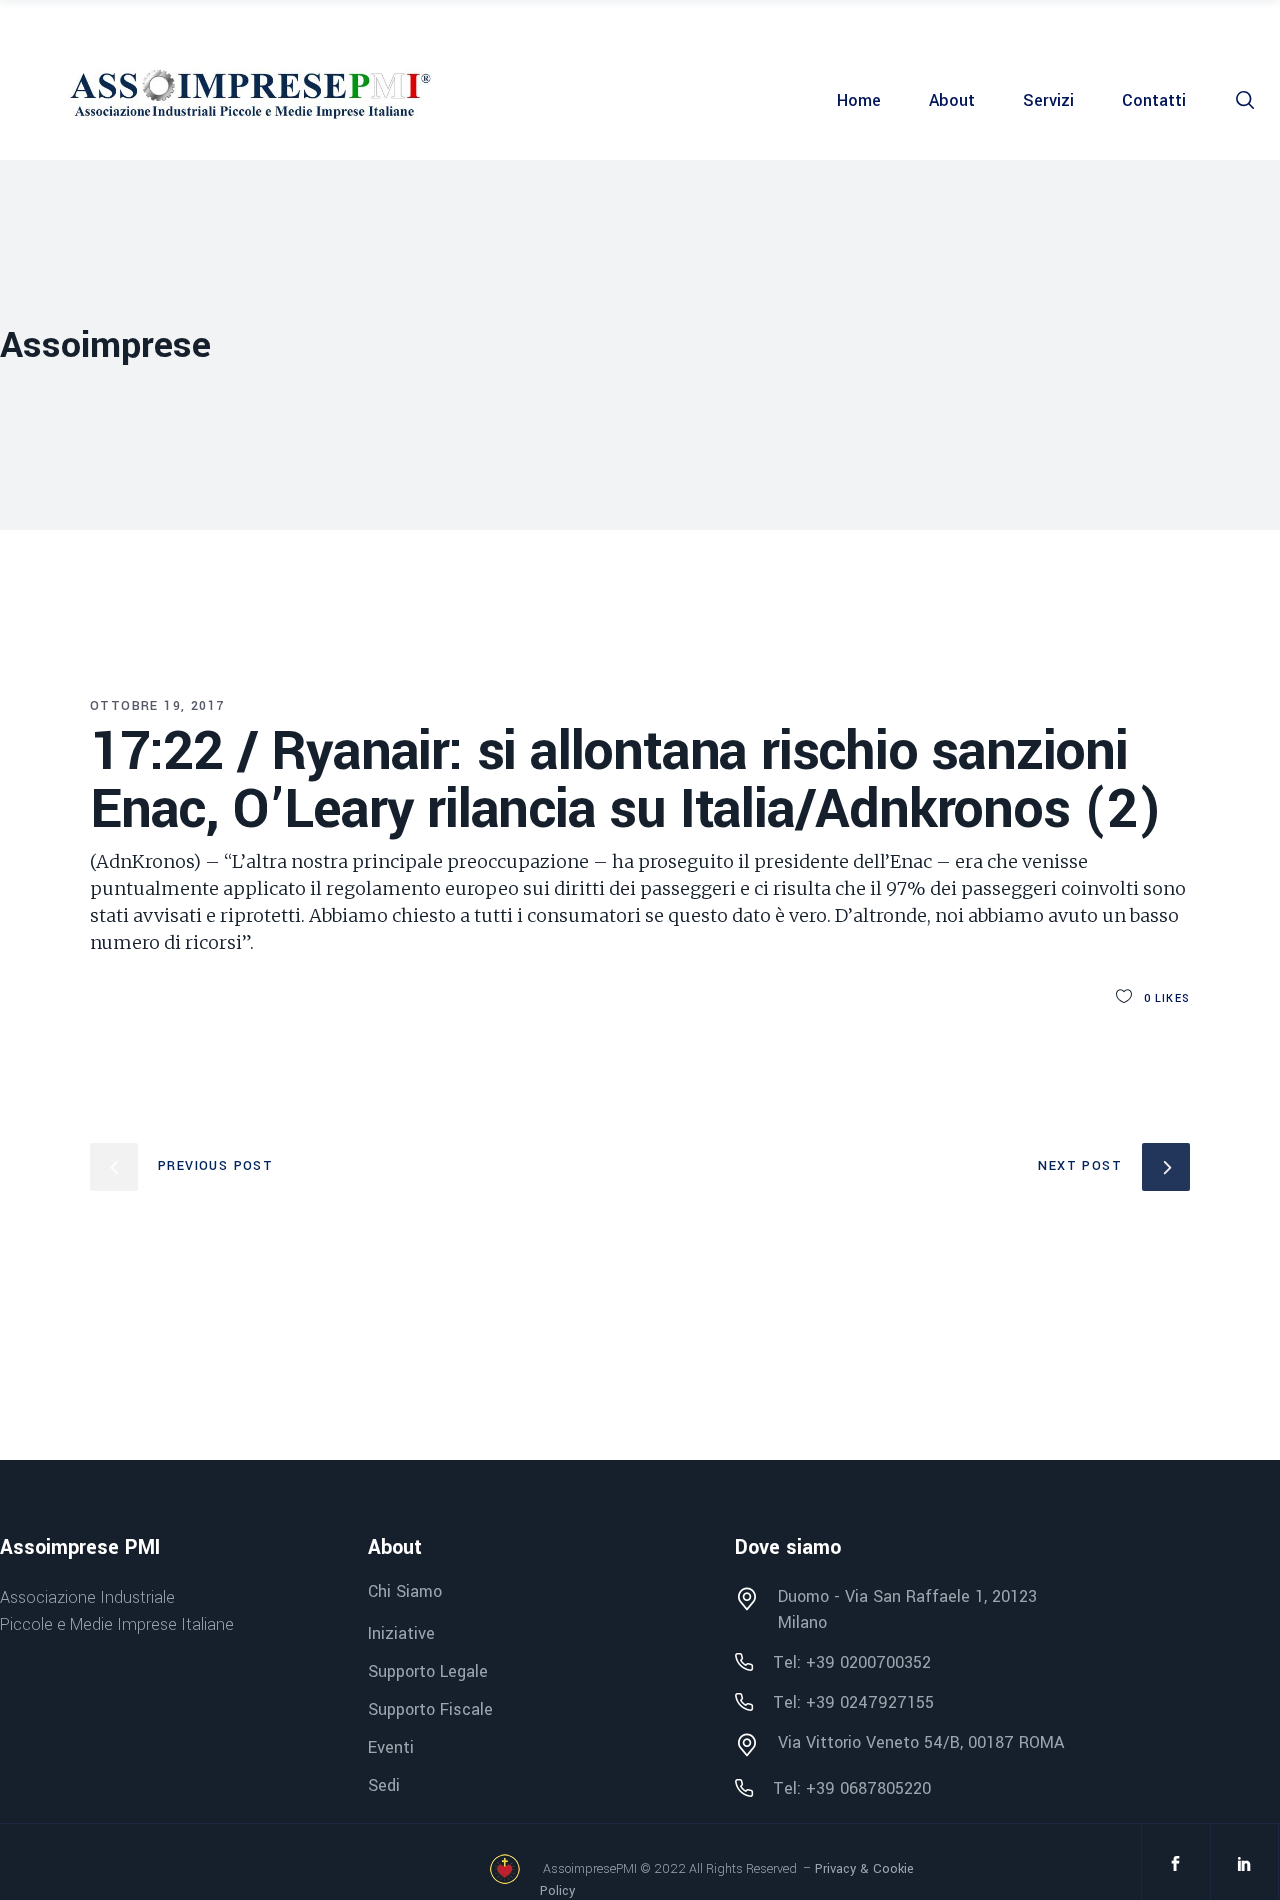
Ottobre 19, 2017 (157, 706)
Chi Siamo (405, 1592)
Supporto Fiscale (430, 1709)
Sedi (384, 1785)
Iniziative (401, 1633)
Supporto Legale (428, 1671)
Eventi (391, 1747)
